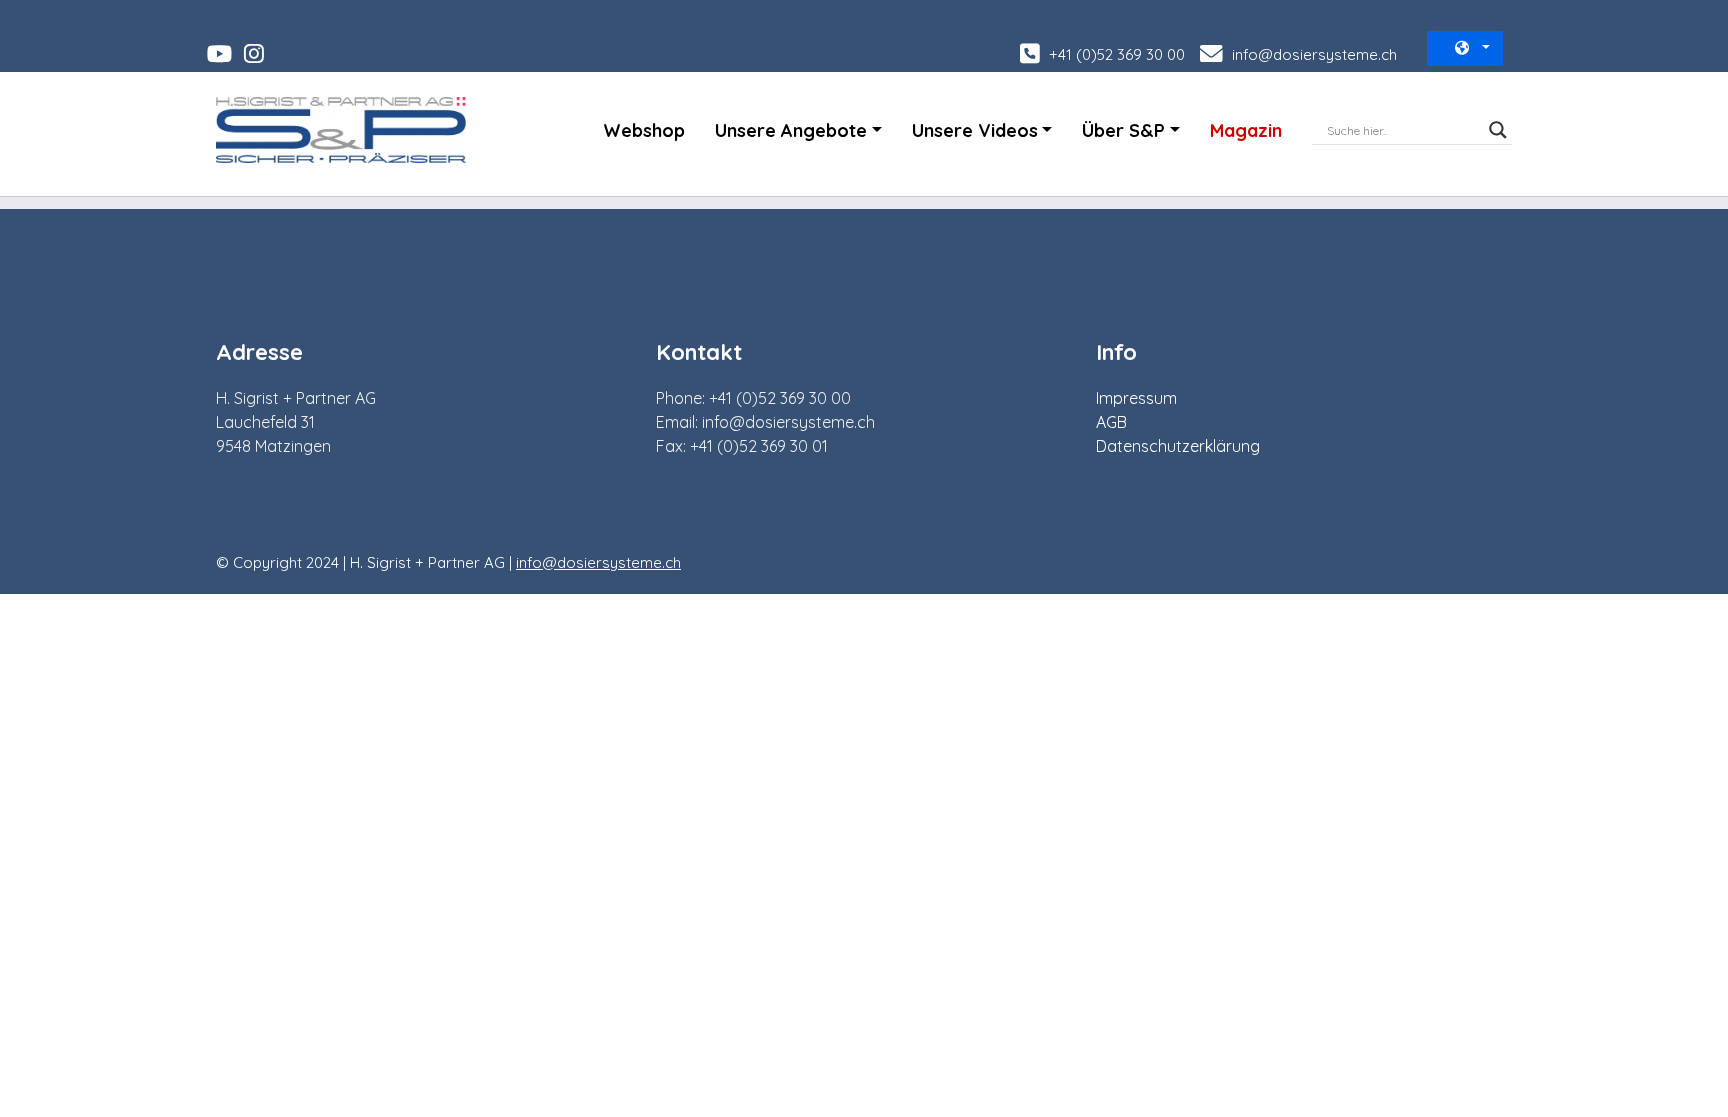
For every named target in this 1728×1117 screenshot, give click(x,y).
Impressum (1136, 398)
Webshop (644, 130)
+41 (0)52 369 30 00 (1115, 54)
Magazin (1246, 130)
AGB (1111, 422)
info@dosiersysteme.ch (1312, 54)
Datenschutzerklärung (1178, 446)
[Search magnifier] (1498, 130)
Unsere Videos (975, 130)
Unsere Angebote (791, 130)
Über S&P (1123, 130)
